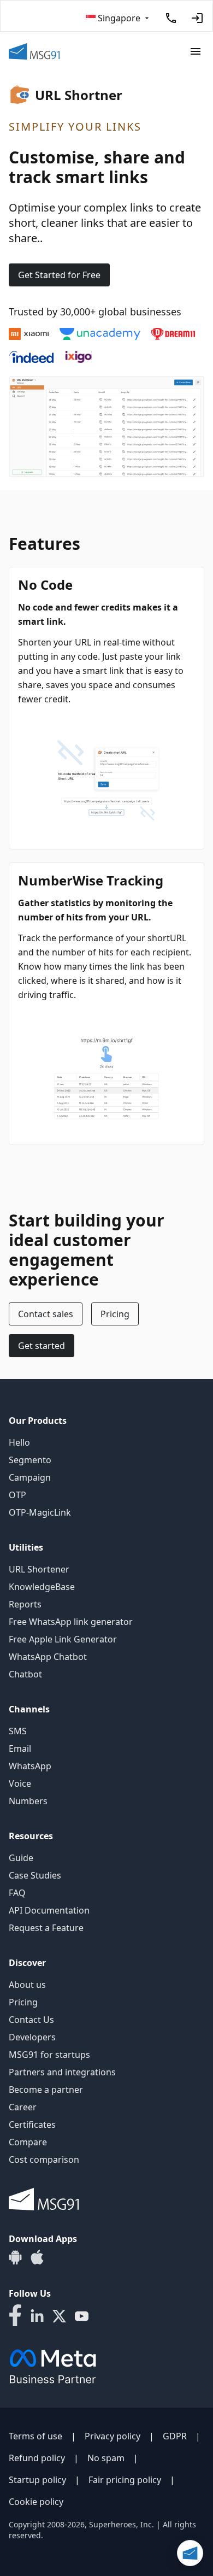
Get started (42, 1346)
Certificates (32, 2125)
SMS (18, 1731)
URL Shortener (39, 1569)
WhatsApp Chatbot (48, 1657)
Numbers (28, 1801)
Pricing (115, 1314)
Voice (20, 1783)
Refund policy (37, 2458)
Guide (21, 1858)
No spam (106, 2458)
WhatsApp (30, 1766)
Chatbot (25, 1674)
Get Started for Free (59, 275)
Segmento (30, 1460)
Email (20, 1748)
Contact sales (46, 1314)
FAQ (17, 1893)
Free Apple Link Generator (63, 1639)
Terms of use (35, 2436)
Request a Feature (46, 1928)
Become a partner (46, 2090)
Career (23, 2107)
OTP (17, 1495)
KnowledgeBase (42, 1587)
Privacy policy (113, 2436)
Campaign (30, 1477)
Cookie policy (36, 2502)
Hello (19, 1442)
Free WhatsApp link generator (71, 1622)
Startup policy (37, 2480)
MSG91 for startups (49, 2055)
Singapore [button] (119, 18)
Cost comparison (44, 2160)
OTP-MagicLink (40, 1512)
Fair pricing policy (125, 2480)
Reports (25, 1604)
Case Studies (35, 1875)
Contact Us (31, 2020)
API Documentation (49, 1910)
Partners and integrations (62, 2072)
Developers (32, 2037)
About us (27, 1985)
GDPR (175, 2436)
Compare (28, 2142)
